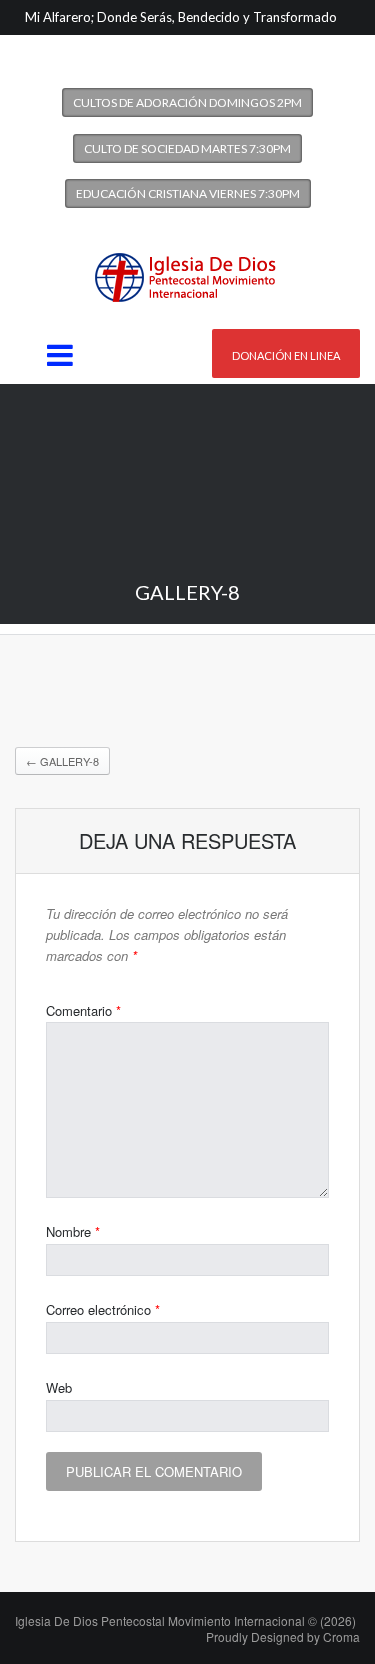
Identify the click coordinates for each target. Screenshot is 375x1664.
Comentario (83, 1010)
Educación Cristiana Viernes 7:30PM (188, 193)
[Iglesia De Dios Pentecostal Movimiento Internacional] (188, 271)
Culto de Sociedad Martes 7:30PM (187, 148)
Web (59, 1387)
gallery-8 (62, 761)
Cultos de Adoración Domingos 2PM (187, 102)
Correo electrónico (103, 1309)
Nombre (73, 1231)
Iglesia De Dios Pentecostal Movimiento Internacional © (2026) (185, 1620)
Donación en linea (286, 355)
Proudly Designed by (283, 1636)
